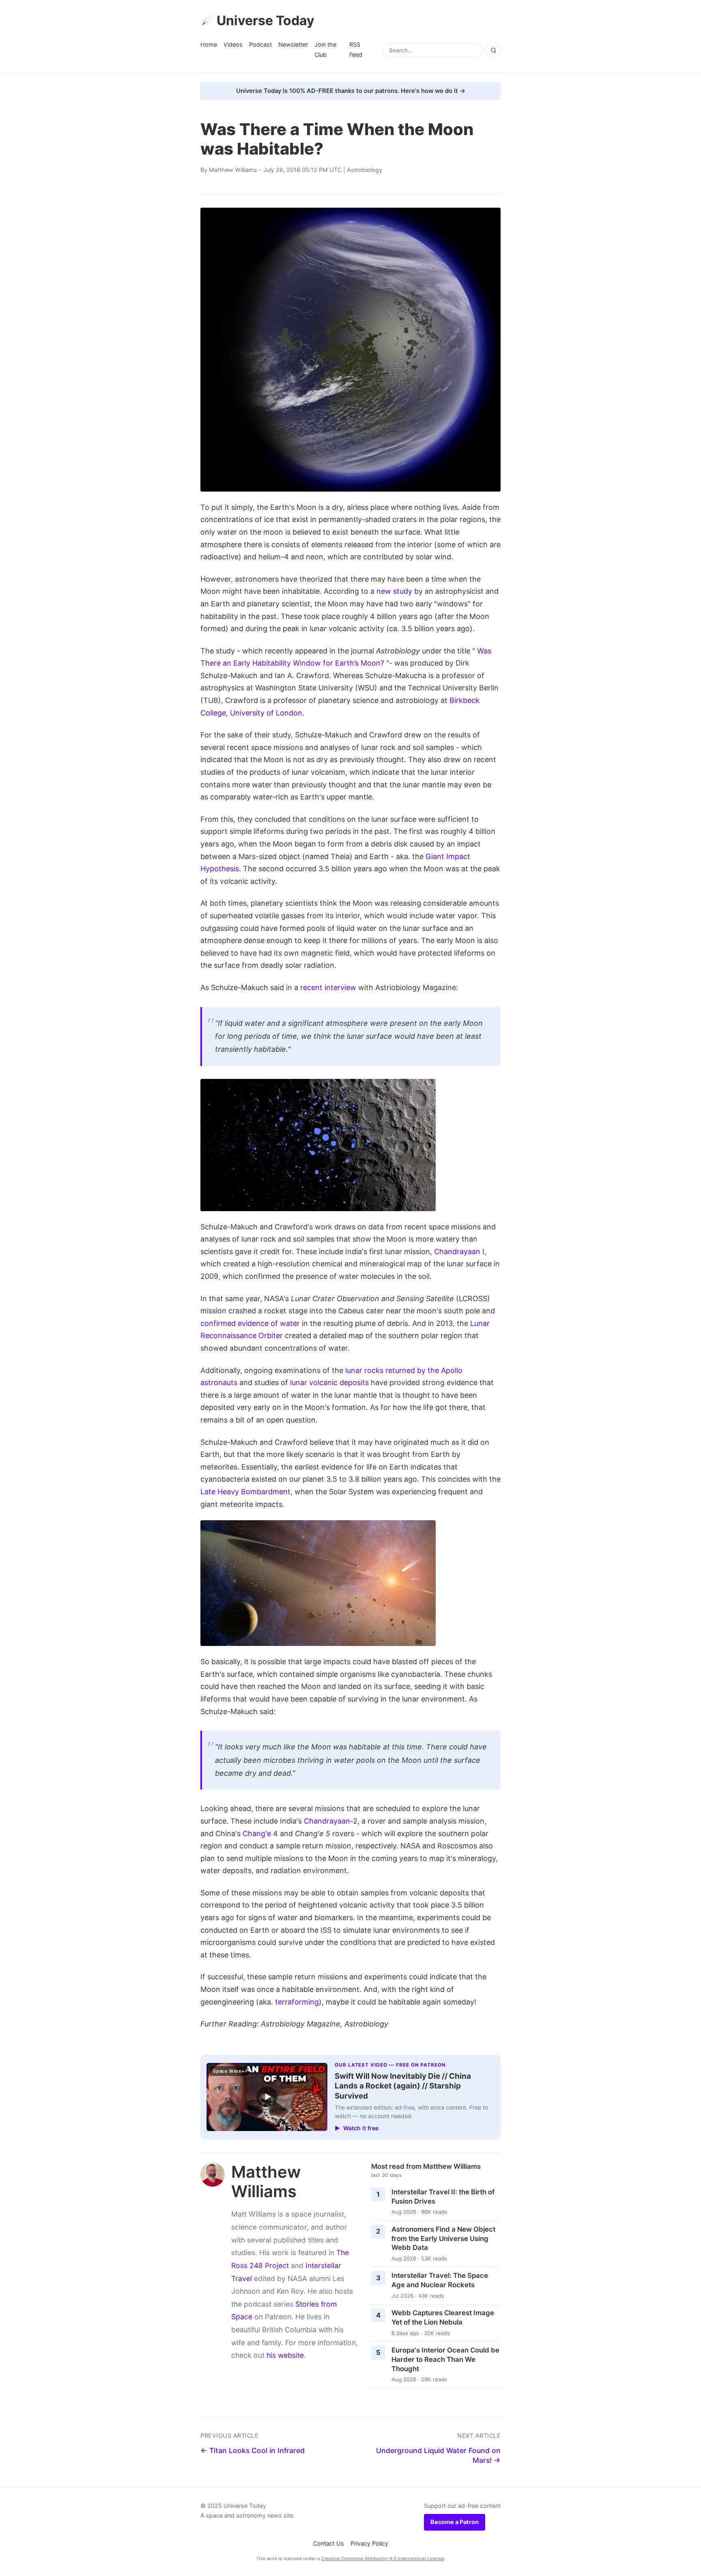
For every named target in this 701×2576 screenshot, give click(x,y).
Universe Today (266, 20)
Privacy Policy (369, 2543)
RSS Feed (356, 49)
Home (209, 44)
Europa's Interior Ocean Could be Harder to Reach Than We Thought (445, 2359)
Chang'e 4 (260, 1834)
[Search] (493, 50)
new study (394, 591)
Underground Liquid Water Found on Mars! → (438, 2456)
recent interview (328, 987)
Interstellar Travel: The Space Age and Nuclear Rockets (440, 2280)
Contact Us (329, 2543)
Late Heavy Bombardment (245, 1492)
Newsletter (293, 44)
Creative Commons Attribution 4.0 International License (383, 2559)
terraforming (297, 2002)
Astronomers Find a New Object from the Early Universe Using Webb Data (443, 2238)
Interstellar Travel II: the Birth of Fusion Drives (443, 2197)
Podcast (260, 44)
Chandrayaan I (459, 1251)
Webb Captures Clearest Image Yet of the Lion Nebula (443, 2317)
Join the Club (325, 49)
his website (285, 2355)
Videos (233, 44)
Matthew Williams (233, 170)
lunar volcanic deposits (329, 1383)
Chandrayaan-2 (331, 1821)
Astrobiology (364, 170)
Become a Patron (455, 2522)
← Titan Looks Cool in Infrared (253, 2450)
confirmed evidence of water (250, 1323)
